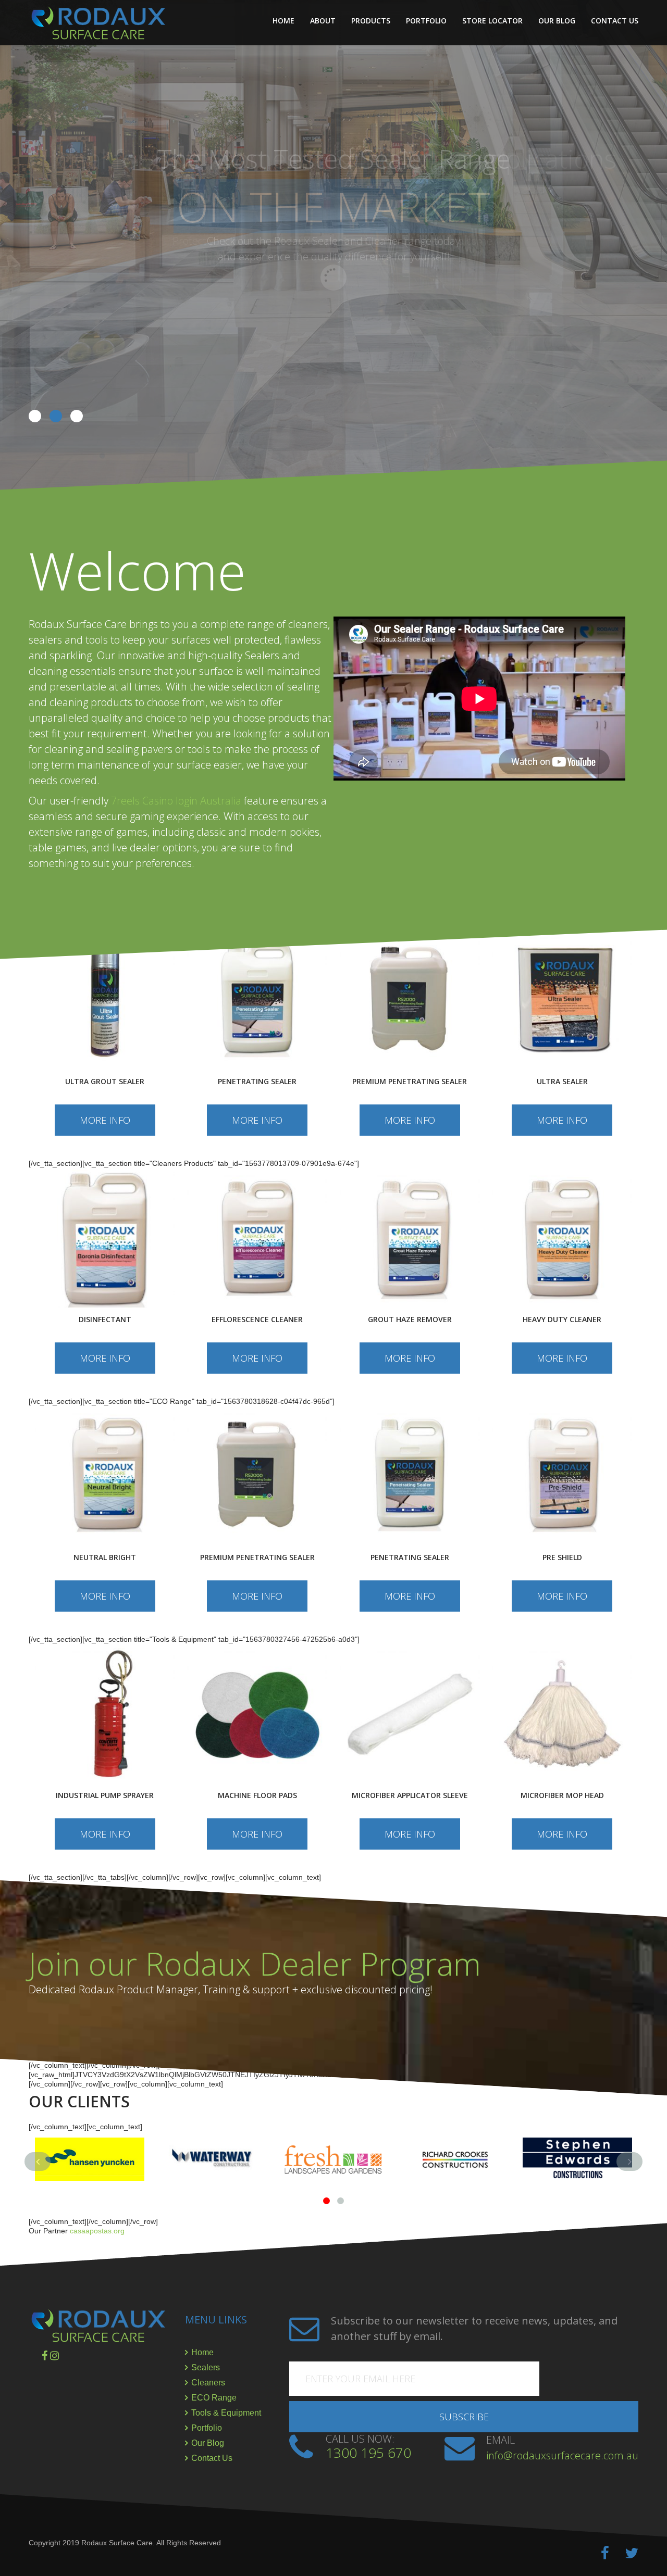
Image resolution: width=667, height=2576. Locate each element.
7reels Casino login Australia (176, 801)
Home (283, 21)
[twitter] (632, 2553)
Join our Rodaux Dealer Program (255, 1964)
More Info (105, 1120)
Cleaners (208, 2383)
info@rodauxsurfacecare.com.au (562, 2455)
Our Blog (557, 21)
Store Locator (492, 21)
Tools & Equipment (226, 2413)
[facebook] (605, 2553)
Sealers (206, 2367)
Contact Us (615, 21)
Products (371, 21)
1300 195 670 (368, 2453)
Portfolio (426, 21)
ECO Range (214, 2398)
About (323, 21)
